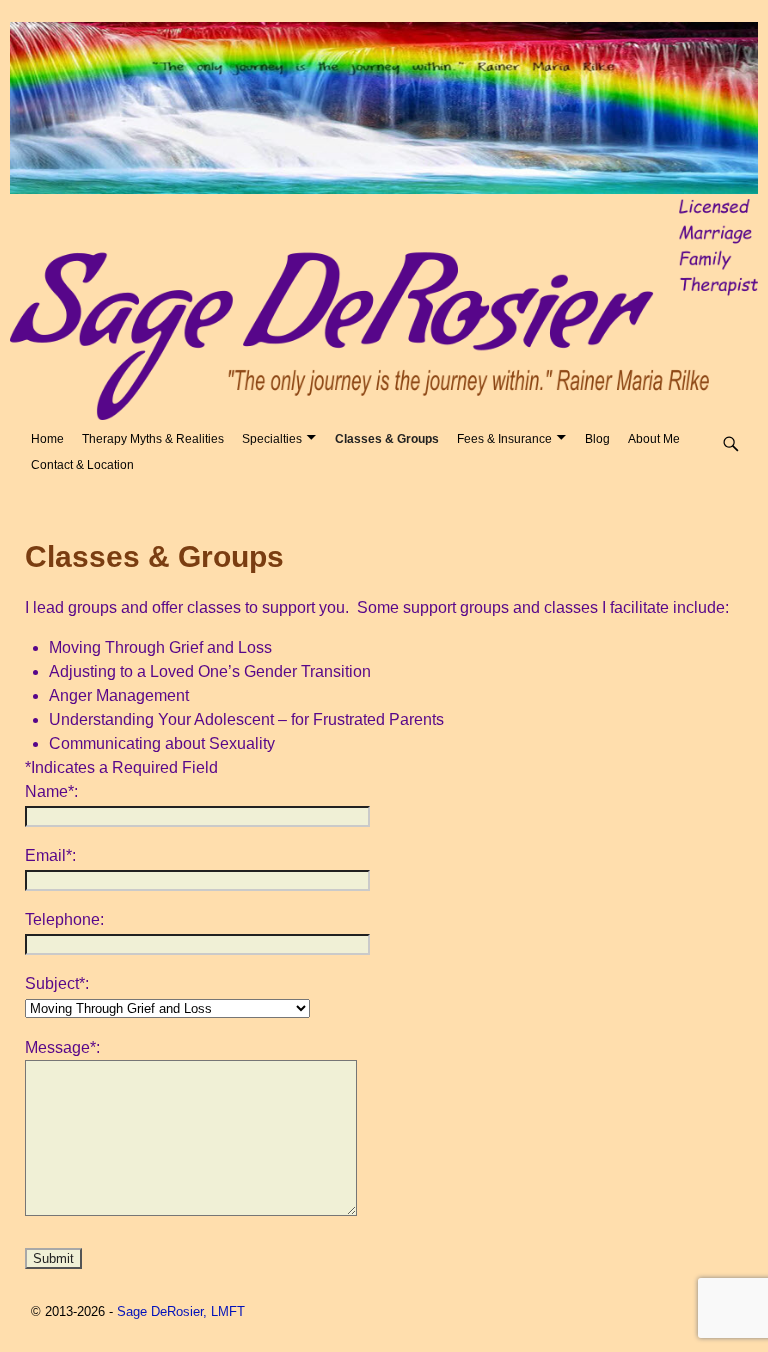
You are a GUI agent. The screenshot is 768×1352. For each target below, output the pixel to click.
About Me (654, 439)
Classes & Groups (387, 439)
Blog (597, 439)
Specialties (272, 439)
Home (47, 439)
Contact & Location (82, 465)
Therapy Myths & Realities (153, 439)
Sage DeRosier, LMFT (181, 1311)
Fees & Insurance (504, 439)
